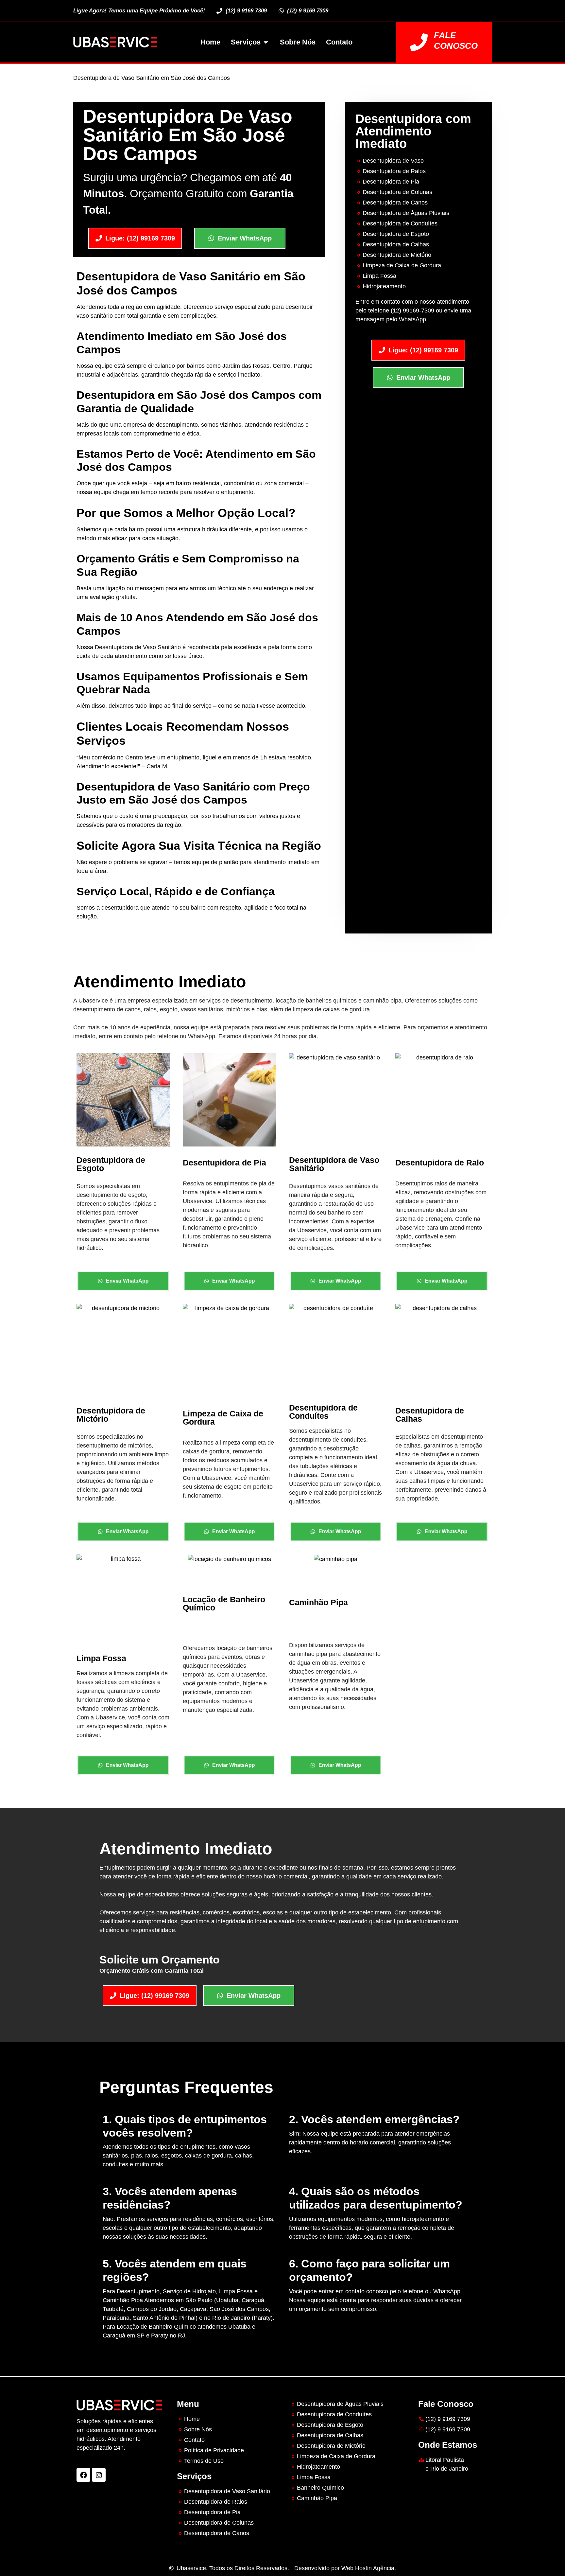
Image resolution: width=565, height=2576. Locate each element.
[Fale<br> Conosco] (419, 42)
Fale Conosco (456, 40)
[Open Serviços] (266, 42)
